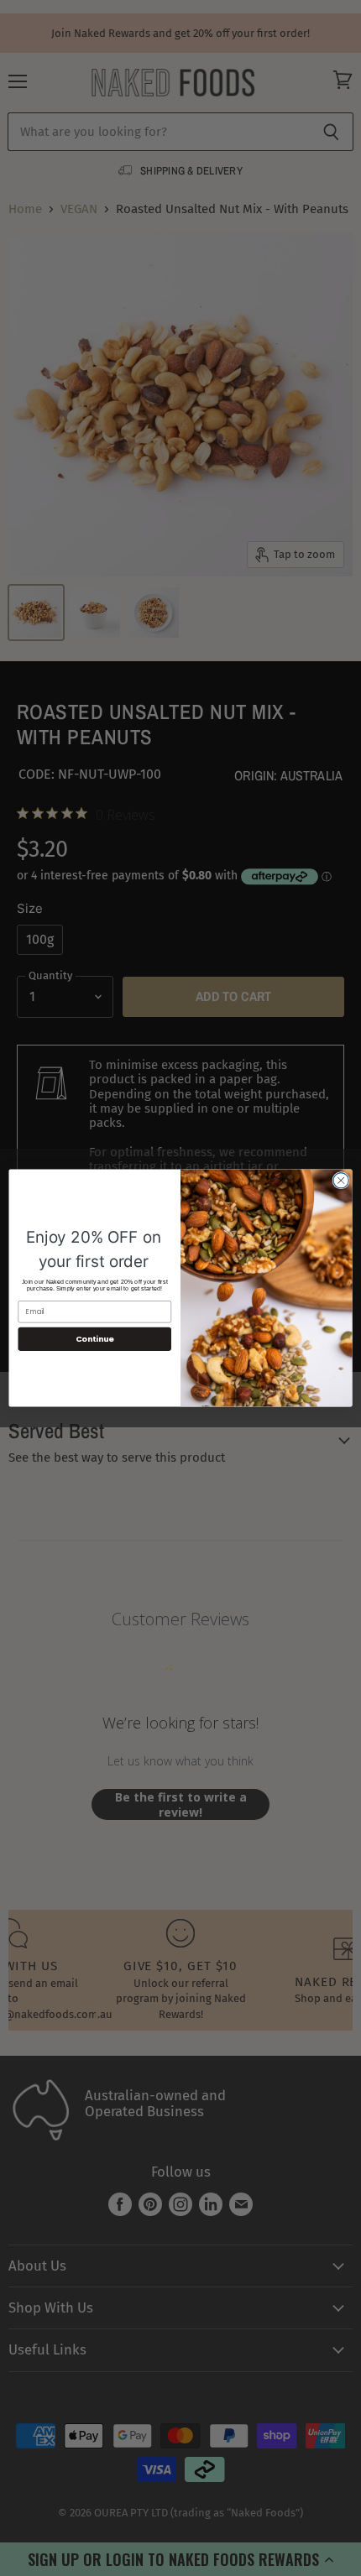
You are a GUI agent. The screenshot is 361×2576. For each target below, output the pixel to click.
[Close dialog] (341, 1181)
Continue (95, 1339)
